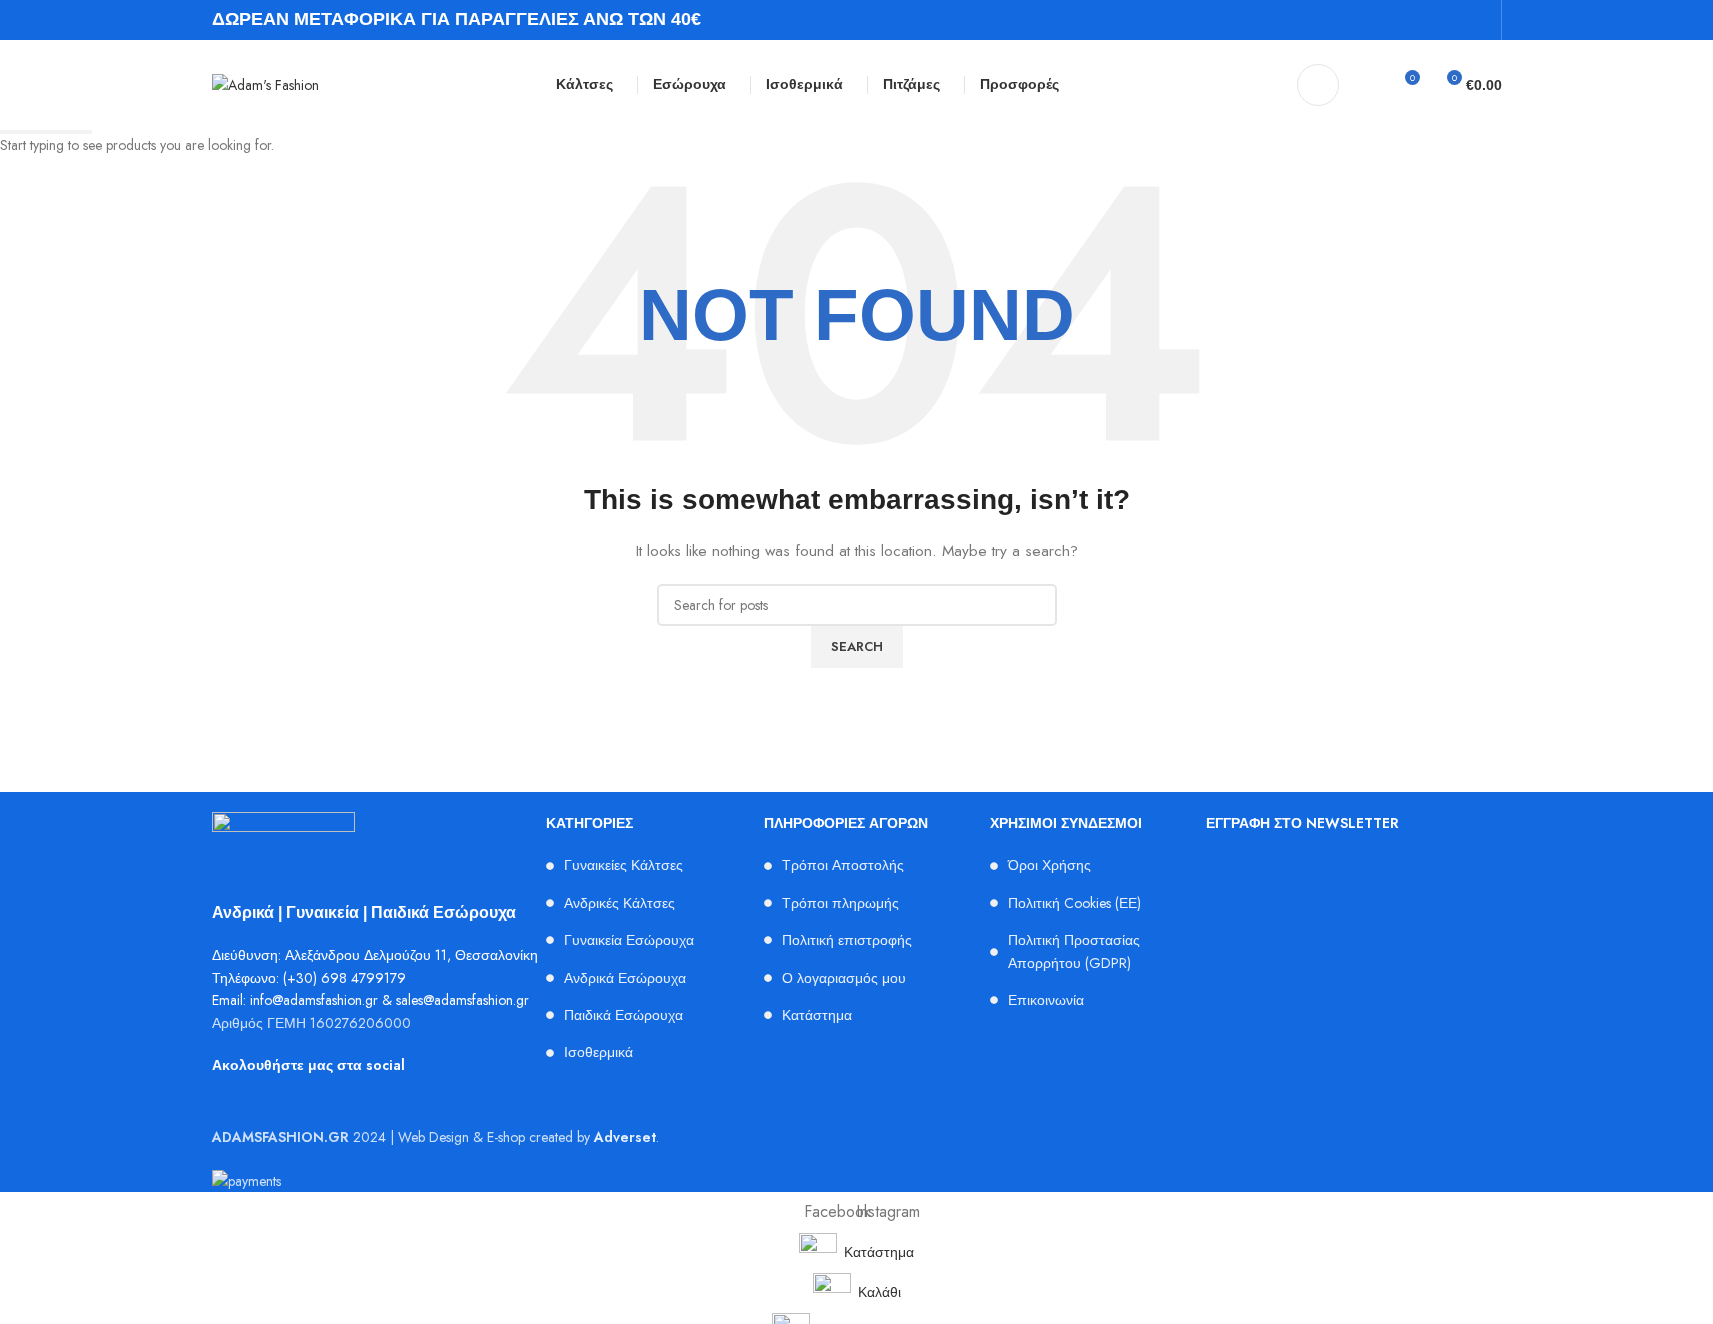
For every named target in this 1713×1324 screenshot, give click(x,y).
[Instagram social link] (1477, 19)
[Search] (1367, 85)
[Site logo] (265, 83)
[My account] (1318, 85)
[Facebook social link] (1452, 19)
